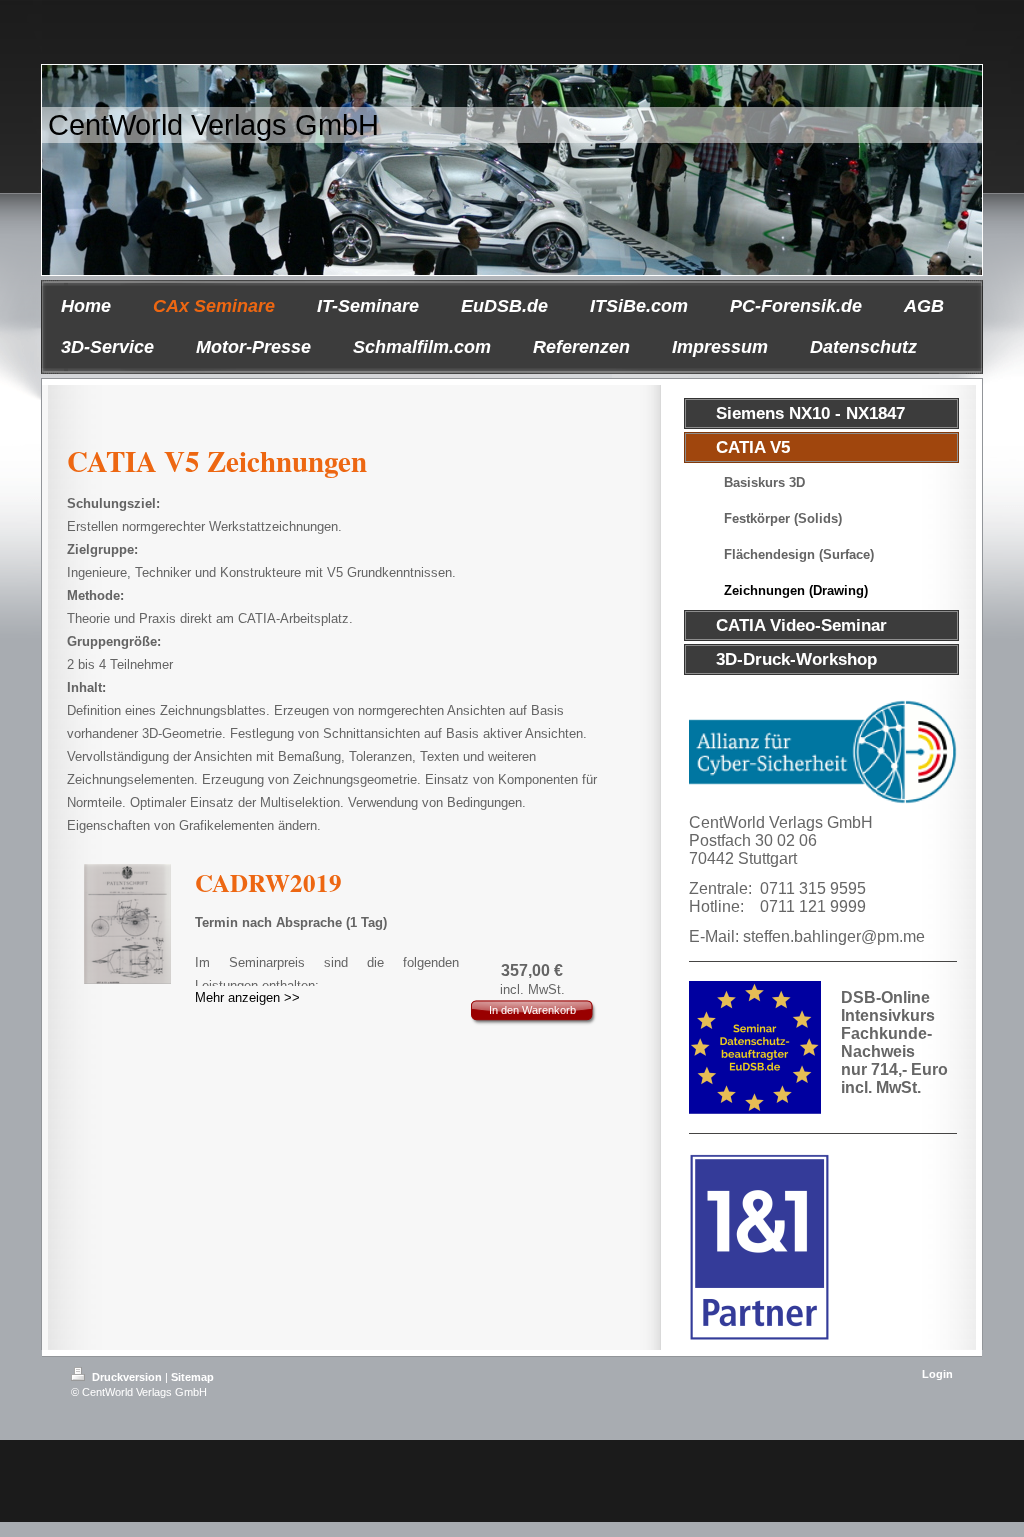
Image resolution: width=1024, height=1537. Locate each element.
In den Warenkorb (532, 1010)
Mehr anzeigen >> (247, 997)
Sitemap (192, 1377)
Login (937, 1374)
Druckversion (127, 1377)
